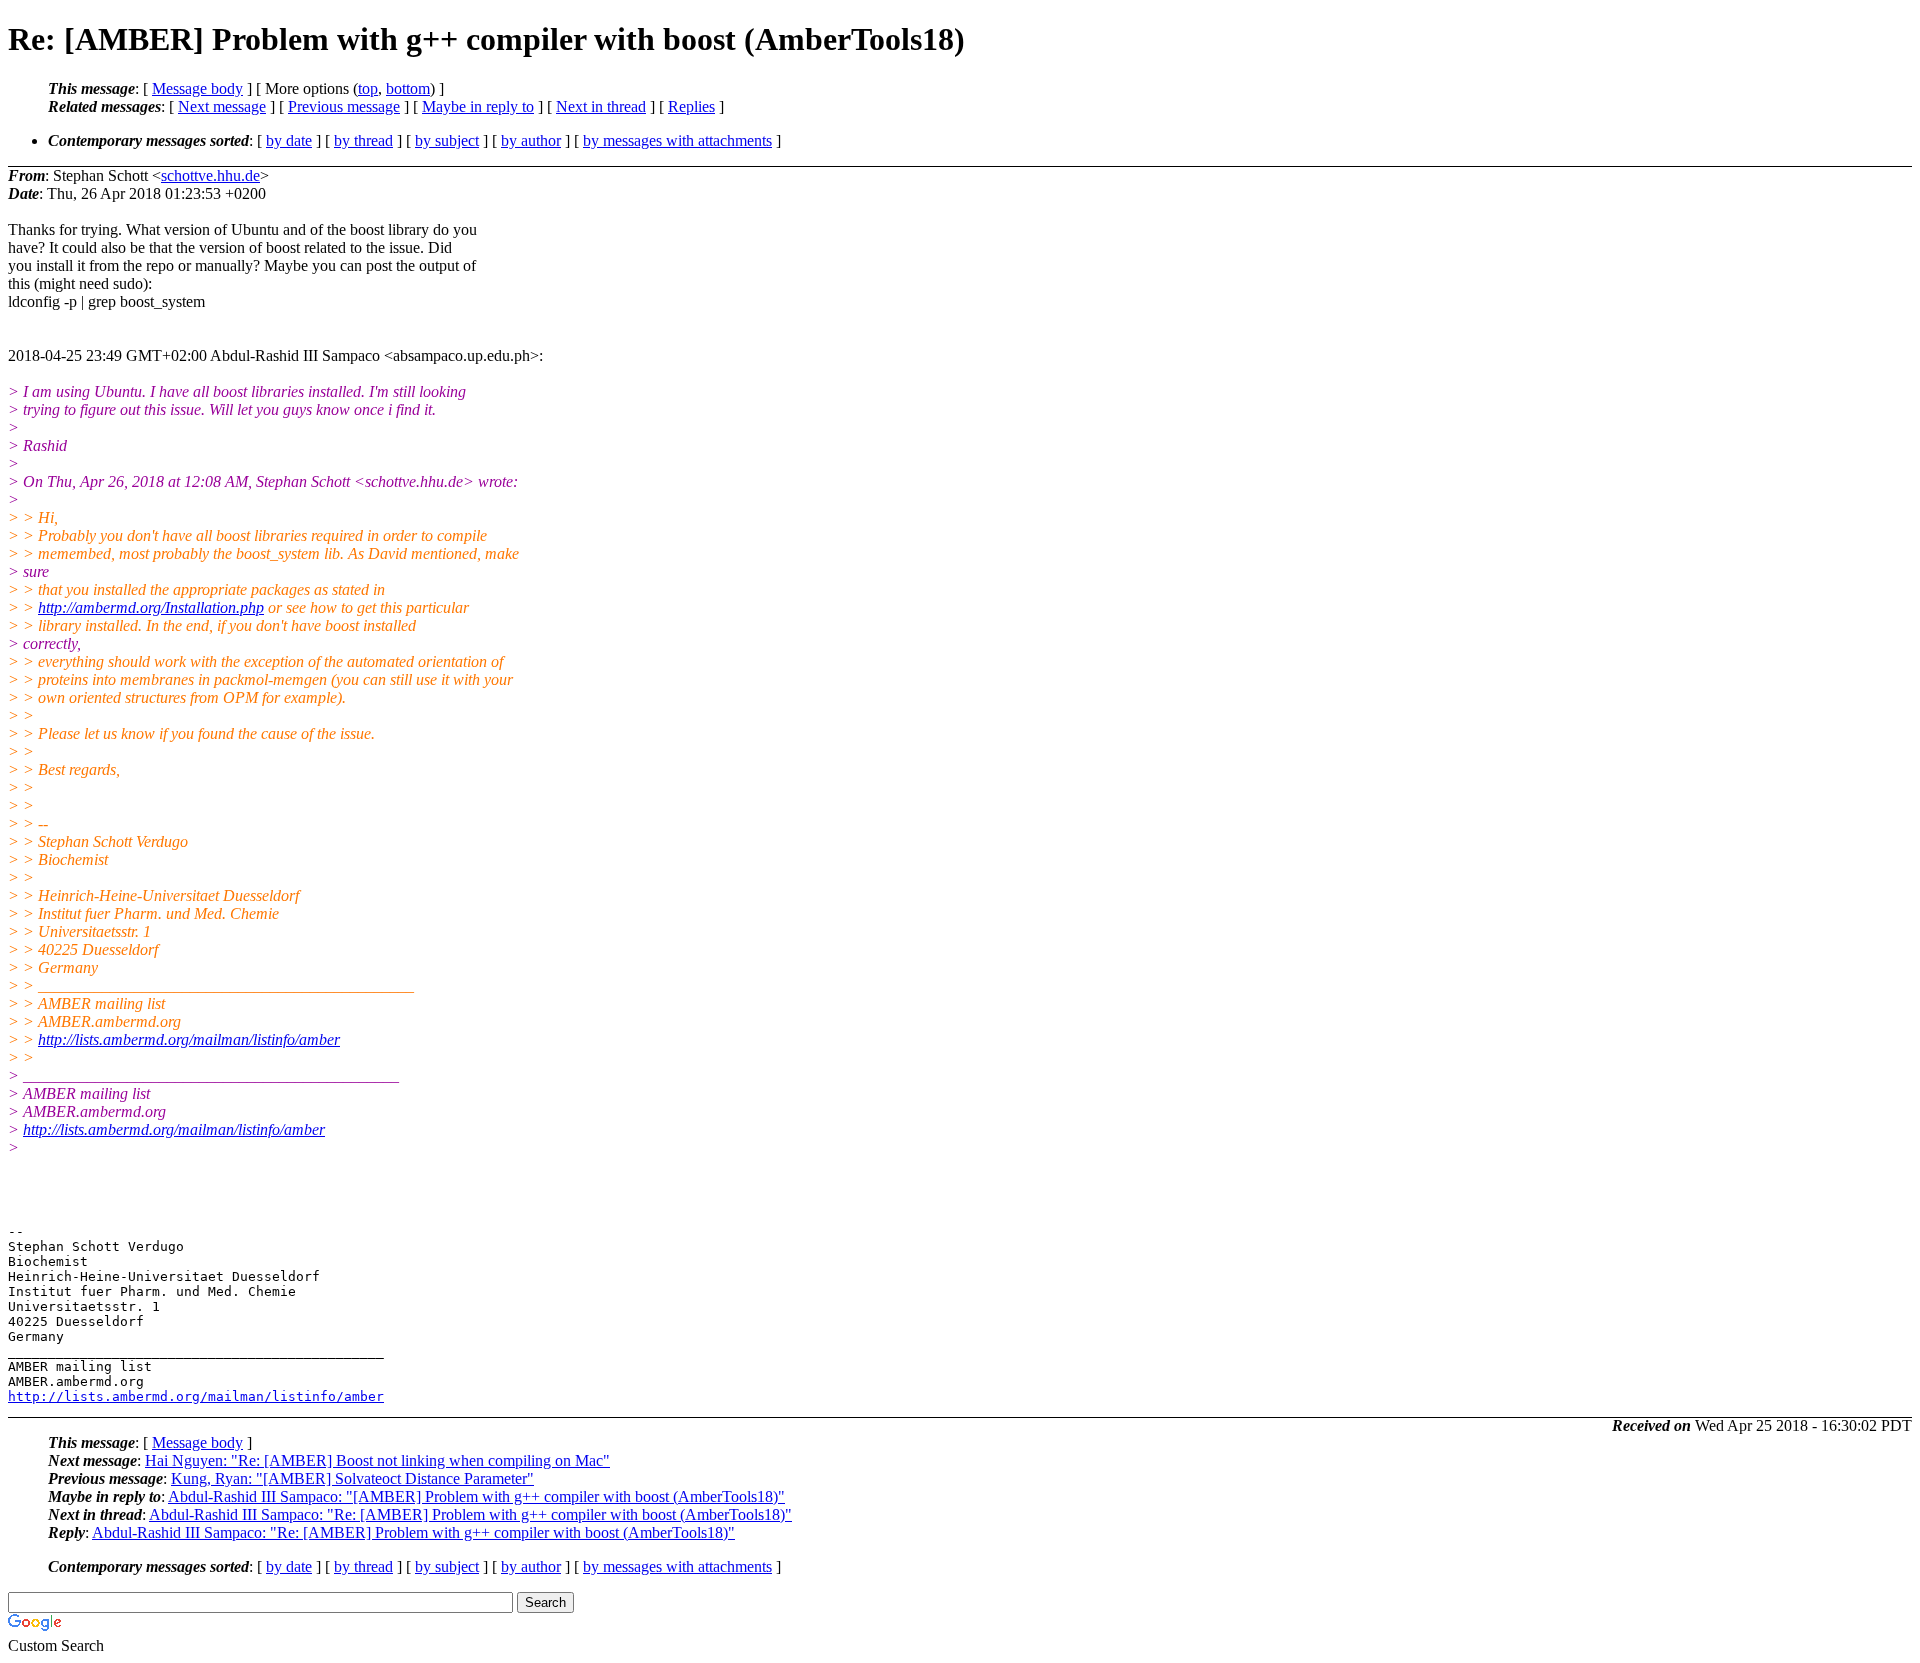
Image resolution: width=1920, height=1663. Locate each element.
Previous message (344, 106)
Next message (222, 106)
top (368, 88)
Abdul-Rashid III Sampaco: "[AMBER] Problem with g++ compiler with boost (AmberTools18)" (476, 1496)
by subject (447, 140)
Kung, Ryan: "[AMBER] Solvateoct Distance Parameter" (352, 1478)
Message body (197, 88)
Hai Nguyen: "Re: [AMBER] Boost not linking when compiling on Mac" (377, 1460)
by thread (363, 140)
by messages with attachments (677, 140)
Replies (691, 106)
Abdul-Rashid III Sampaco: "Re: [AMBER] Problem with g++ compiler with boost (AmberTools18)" (470, 1514)
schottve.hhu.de (210, 175)
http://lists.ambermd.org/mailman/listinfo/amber (189, 1039)
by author (531, 140)
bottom (408, 88)
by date (289, 140)
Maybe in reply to (478, 106)
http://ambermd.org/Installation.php (151, 607)
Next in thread (601, 106)
